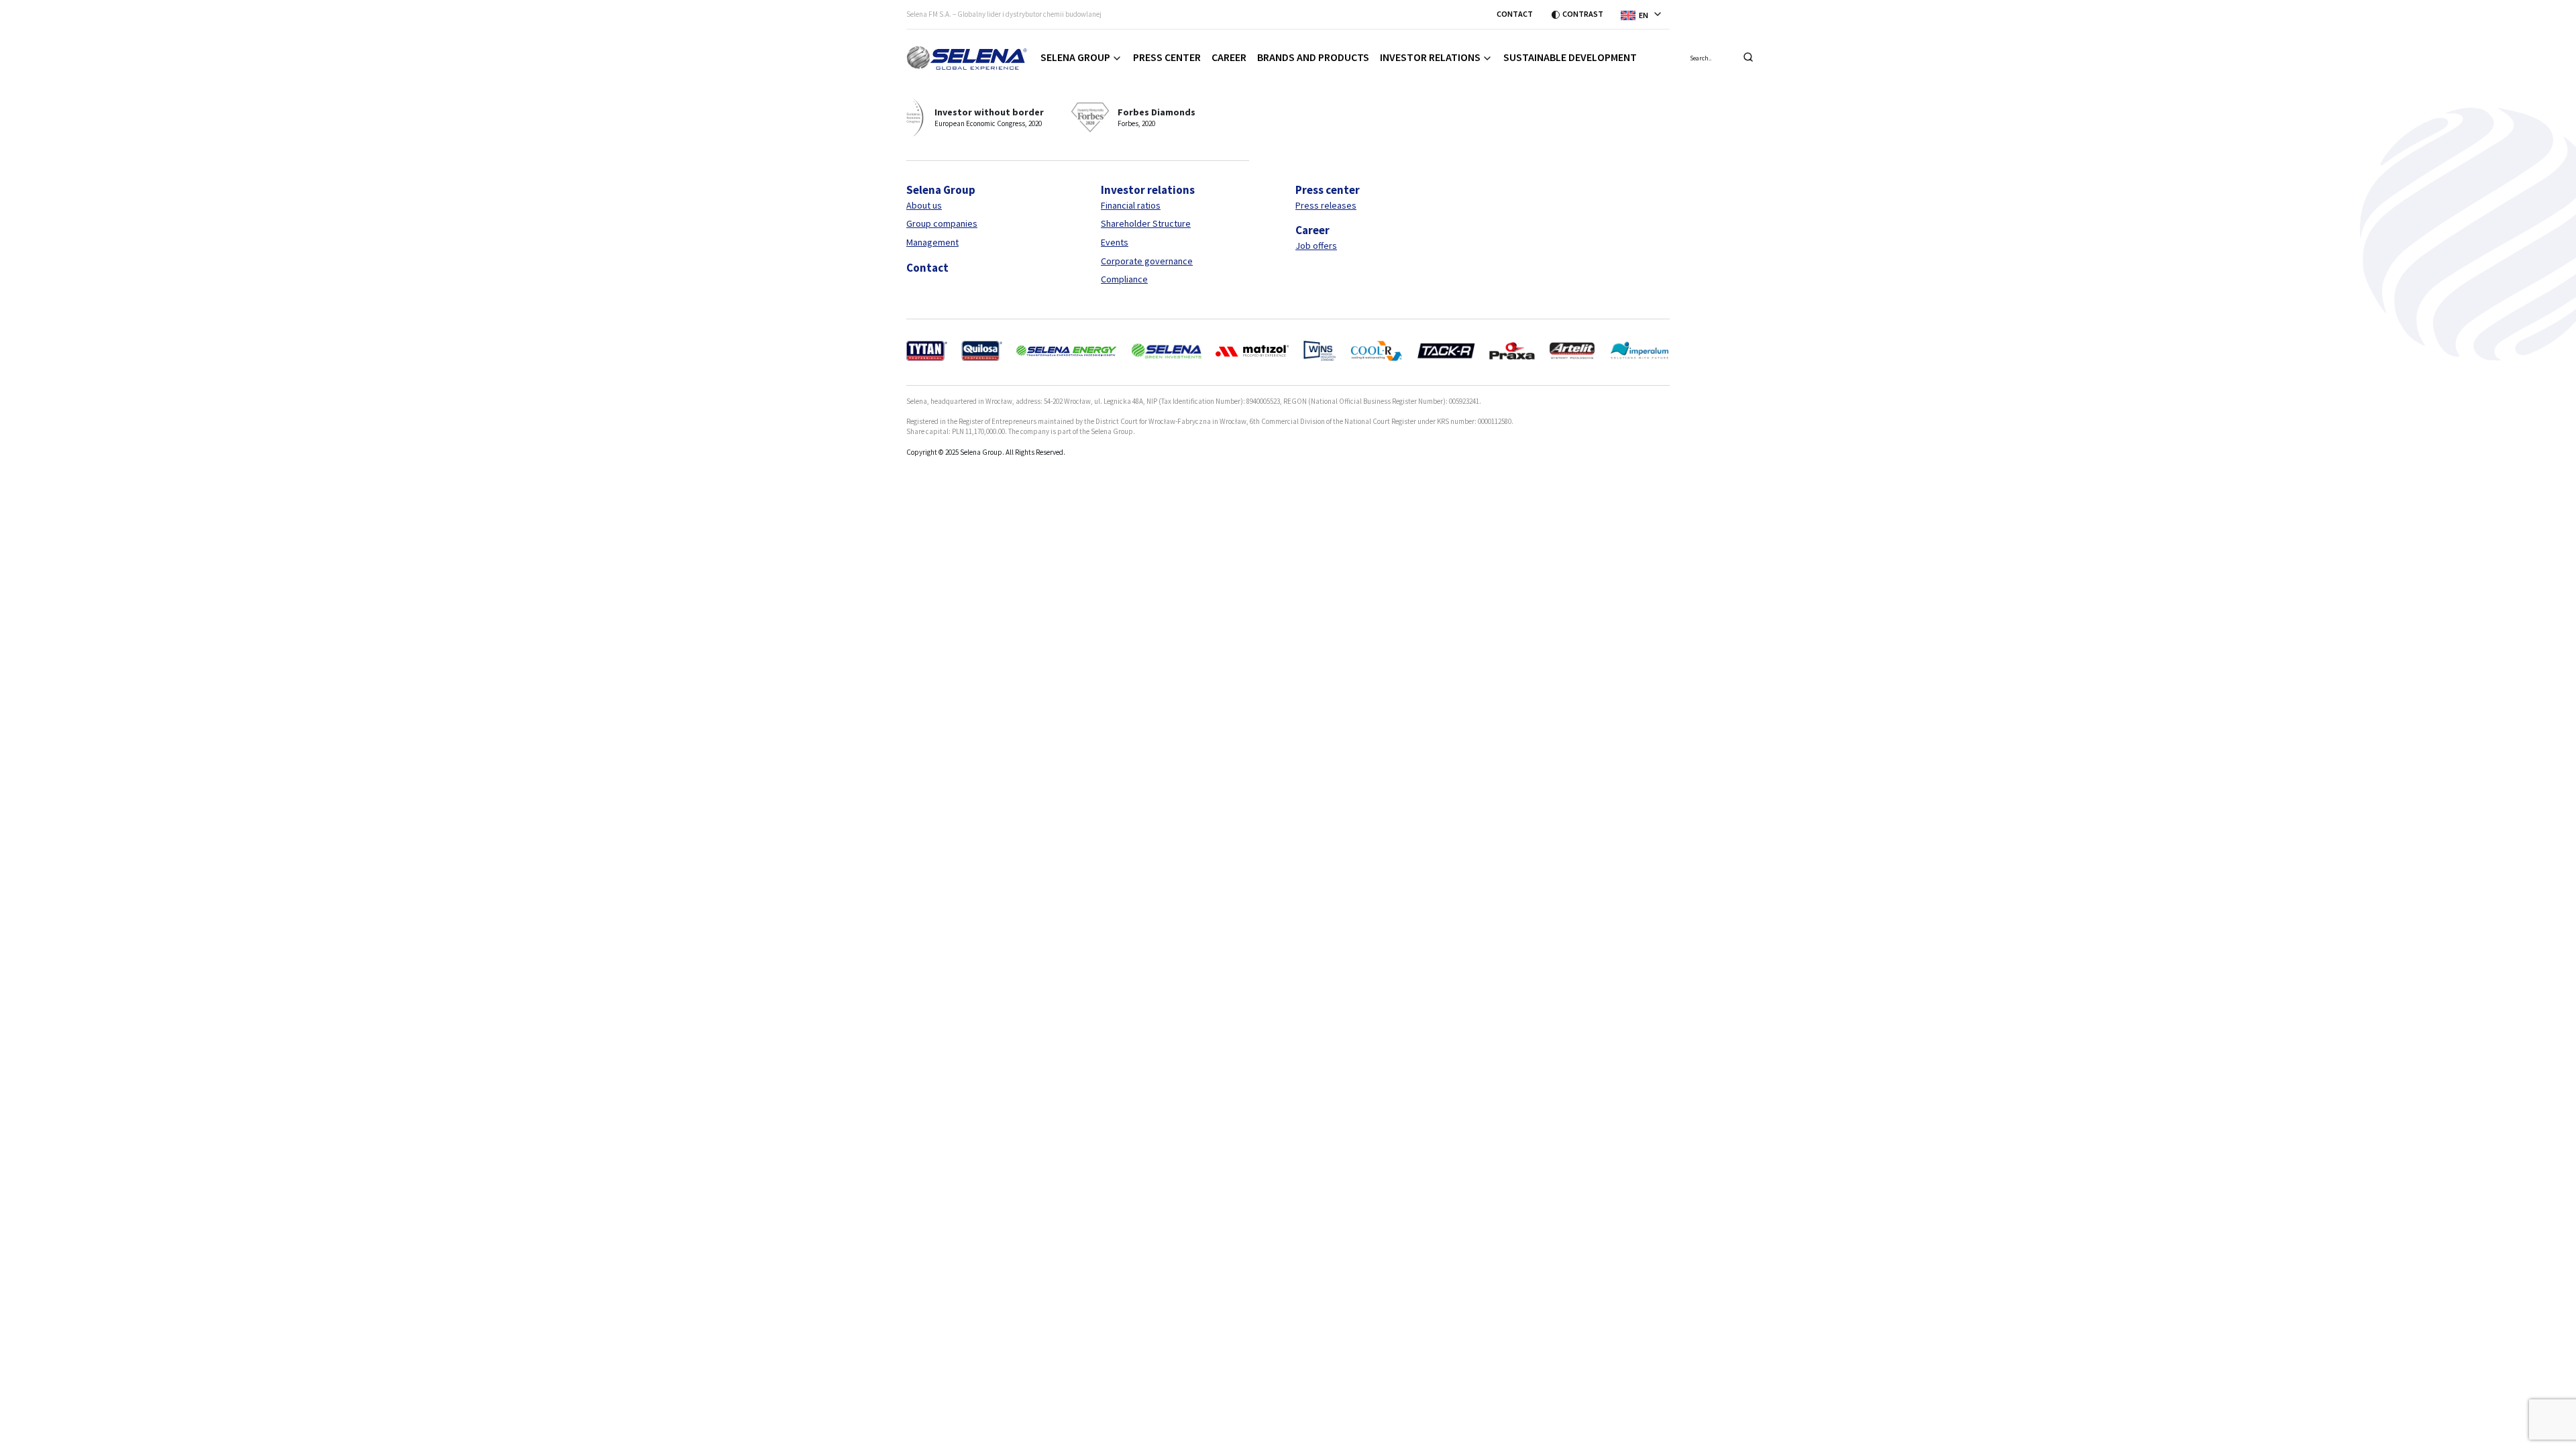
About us (924, 205)
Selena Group (1075, 57)
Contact (1515, 14)
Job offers (1316, 246)
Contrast (1583, 14)
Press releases (1326, 205)
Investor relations (1430, 57)
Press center (1167, 57)
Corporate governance (1147, 261)
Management (932, 242)
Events (1115, 242)
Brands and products (1313, 57)
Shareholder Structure (1146, 223)
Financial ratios (1131, 205)
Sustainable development (1570, 57)
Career (1229, 57)
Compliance (1124, 279)
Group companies (942, 223)
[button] (1645, 14)
